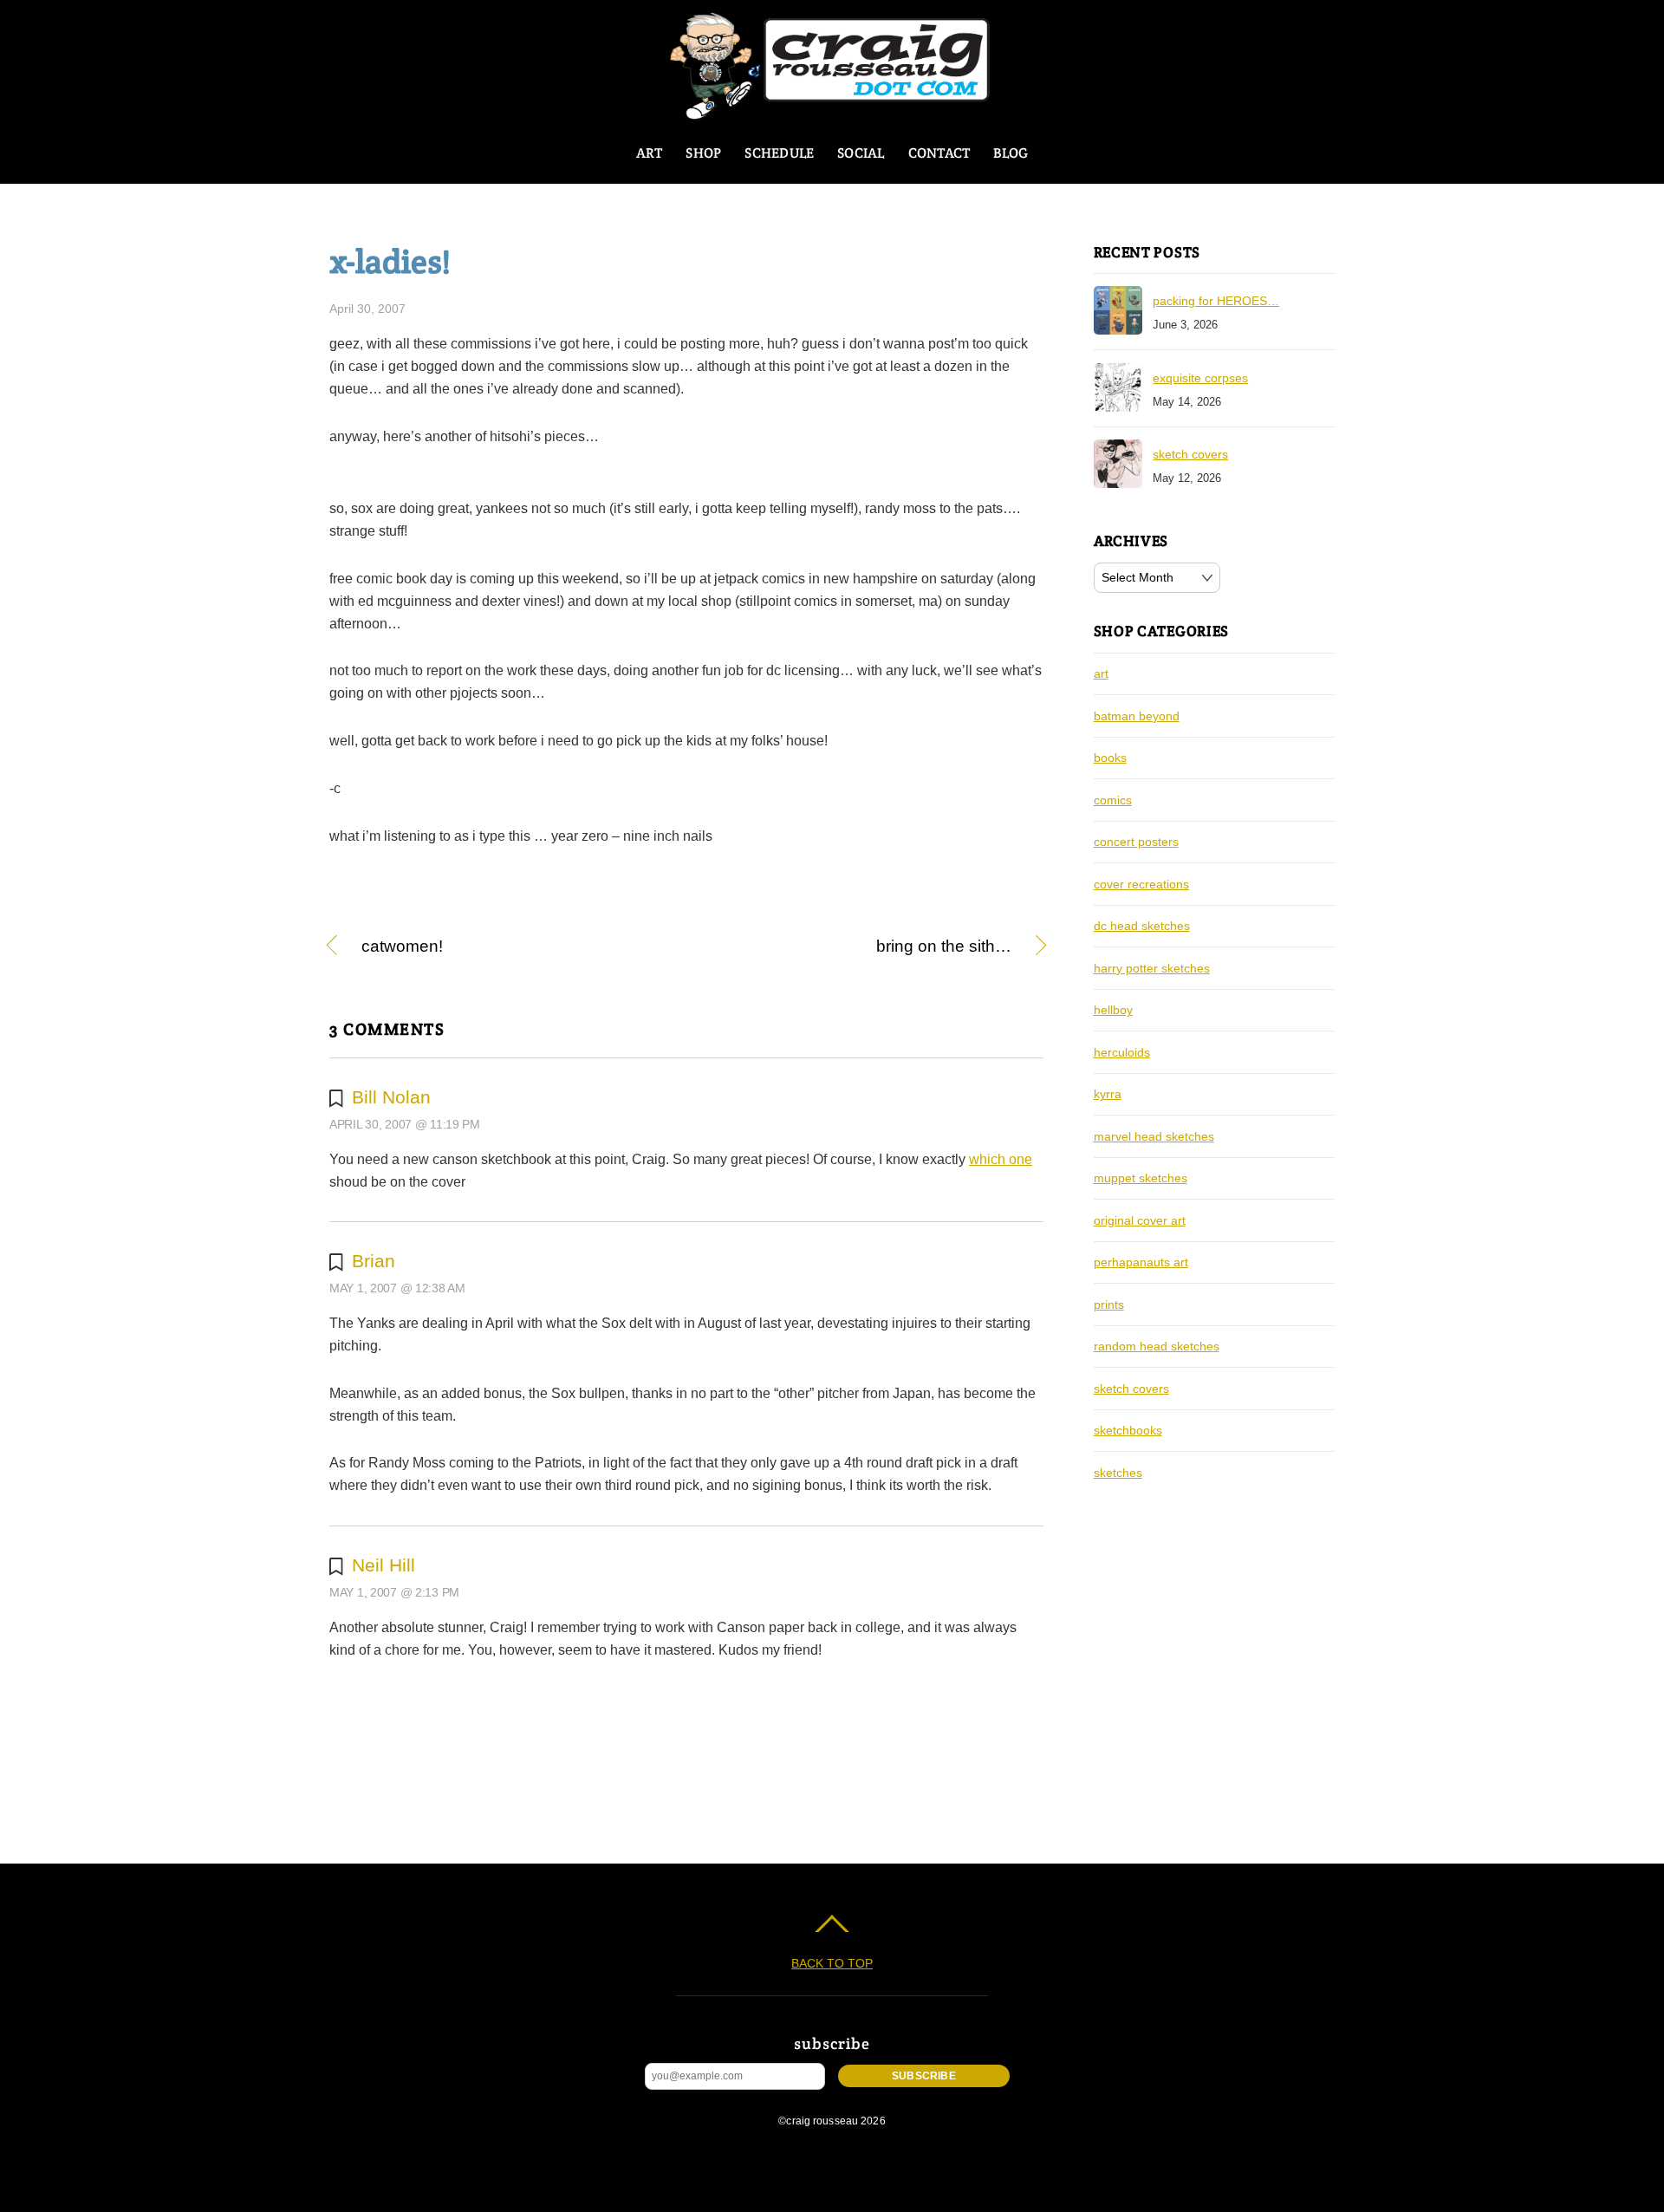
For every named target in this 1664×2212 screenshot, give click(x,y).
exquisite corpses (1200, 378)
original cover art (1140, 1220)
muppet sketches (1141, 1178)
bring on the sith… (860, 947)
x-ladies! (390, 261)
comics (1113, 800)
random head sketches (1157, 1346)
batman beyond (1137, 716)
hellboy (1113, 1010)
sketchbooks (1128, 1430)
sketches (1118, 1473)
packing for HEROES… (1216, 301)
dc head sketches (1142, 926)
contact (939, 153)
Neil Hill (383, 1565)
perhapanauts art (1141, 1262)
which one (1001, 1159)
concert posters (1136, 842)
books (1110, 758)
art (650, 153)
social (861, 153)
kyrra (1108, 1094)
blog (1011, 153)
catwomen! (402, 947)
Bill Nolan (391, 1097)
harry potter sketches (1152, 968)
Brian (374, 1261)
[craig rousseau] (832, 112)
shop (703, 153)
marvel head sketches (1154, 1136)
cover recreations (1141, 884)
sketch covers (1190, 454)
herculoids (1122, 1052)
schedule (779, 153)
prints (1109, 1304)
